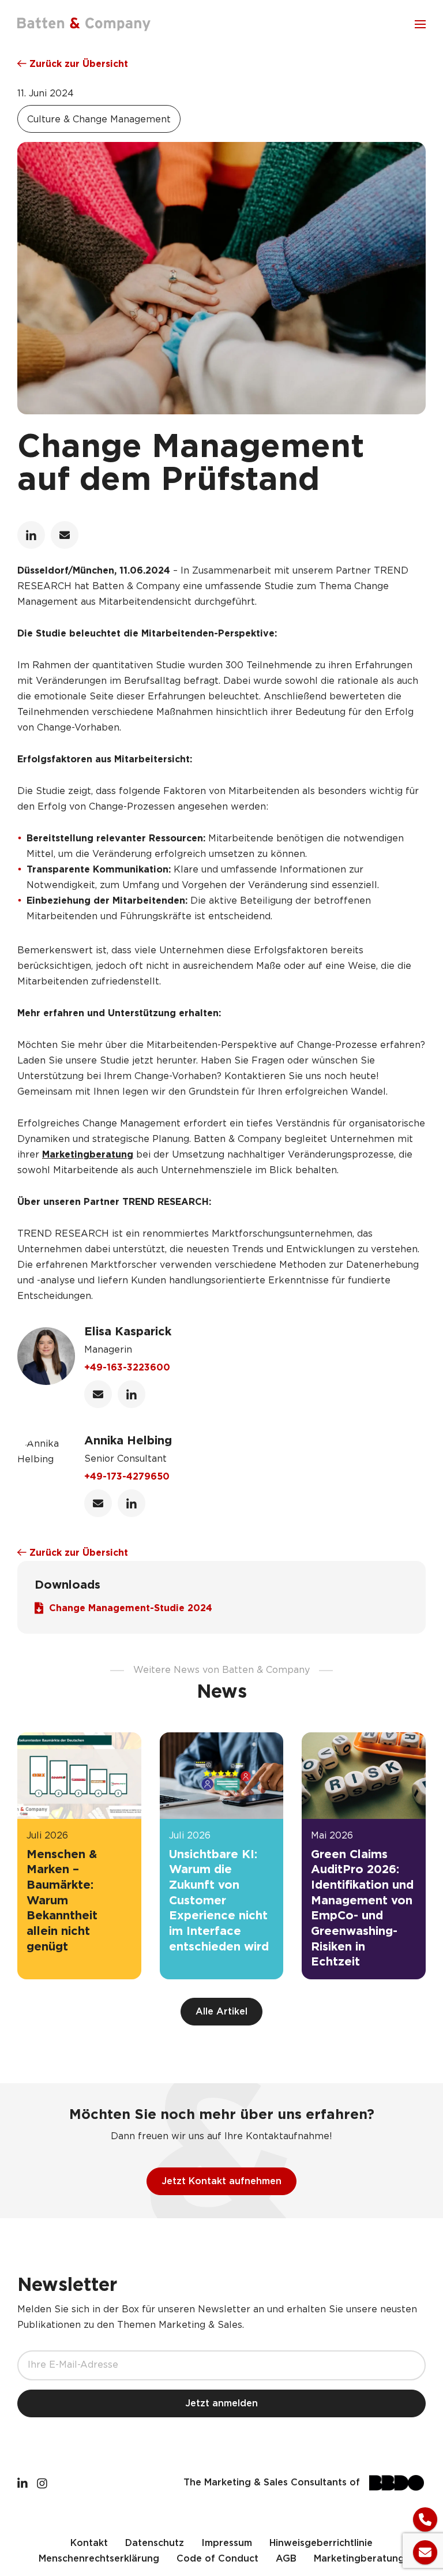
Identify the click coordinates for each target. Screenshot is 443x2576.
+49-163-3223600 (127, 1368)
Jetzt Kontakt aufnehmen (221, 2182)
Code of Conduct (217, 2559)
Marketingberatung (88, 1155)
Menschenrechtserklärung (99, 2559)
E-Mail (65, 535)
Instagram (42, 2483)
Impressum (227, 2543)
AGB (286, 2559)
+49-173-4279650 (127, 1477)
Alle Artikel (221, 2012)
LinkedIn (31, 535)
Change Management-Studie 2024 (131, 1609)
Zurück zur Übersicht (77, 64)
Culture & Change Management (99, 120)
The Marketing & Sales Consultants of (272, 2483)
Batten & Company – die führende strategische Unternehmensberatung (84, 24)
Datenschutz (155, 2543)
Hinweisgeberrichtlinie (321, 2543)
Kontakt (89, 2543)
